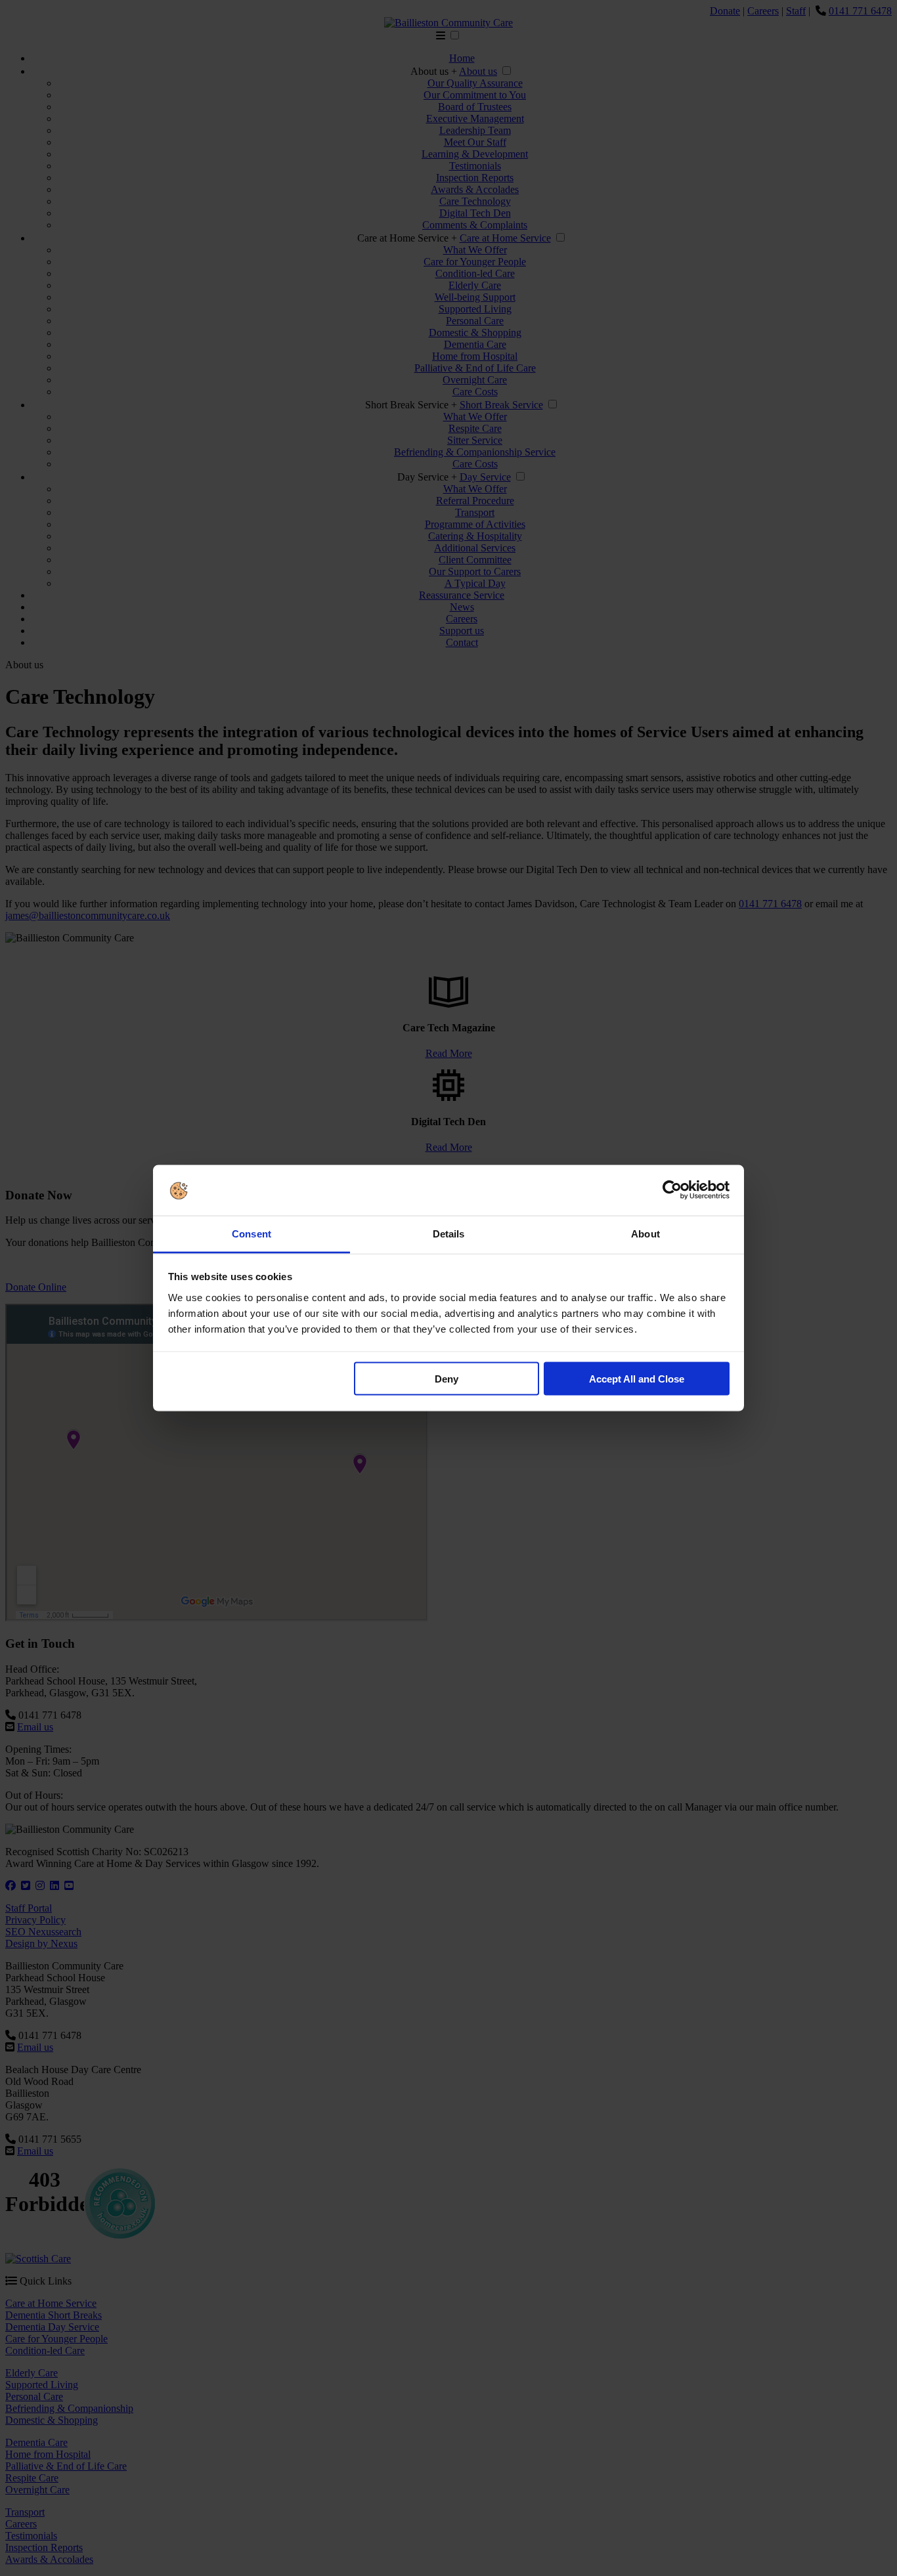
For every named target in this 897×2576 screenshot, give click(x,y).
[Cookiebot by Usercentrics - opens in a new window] (672, 1190)
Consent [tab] (252, 1233)
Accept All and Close (637, 1379)
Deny (447, 1379)
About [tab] (645, 1233)
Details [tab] (449, 1233)
